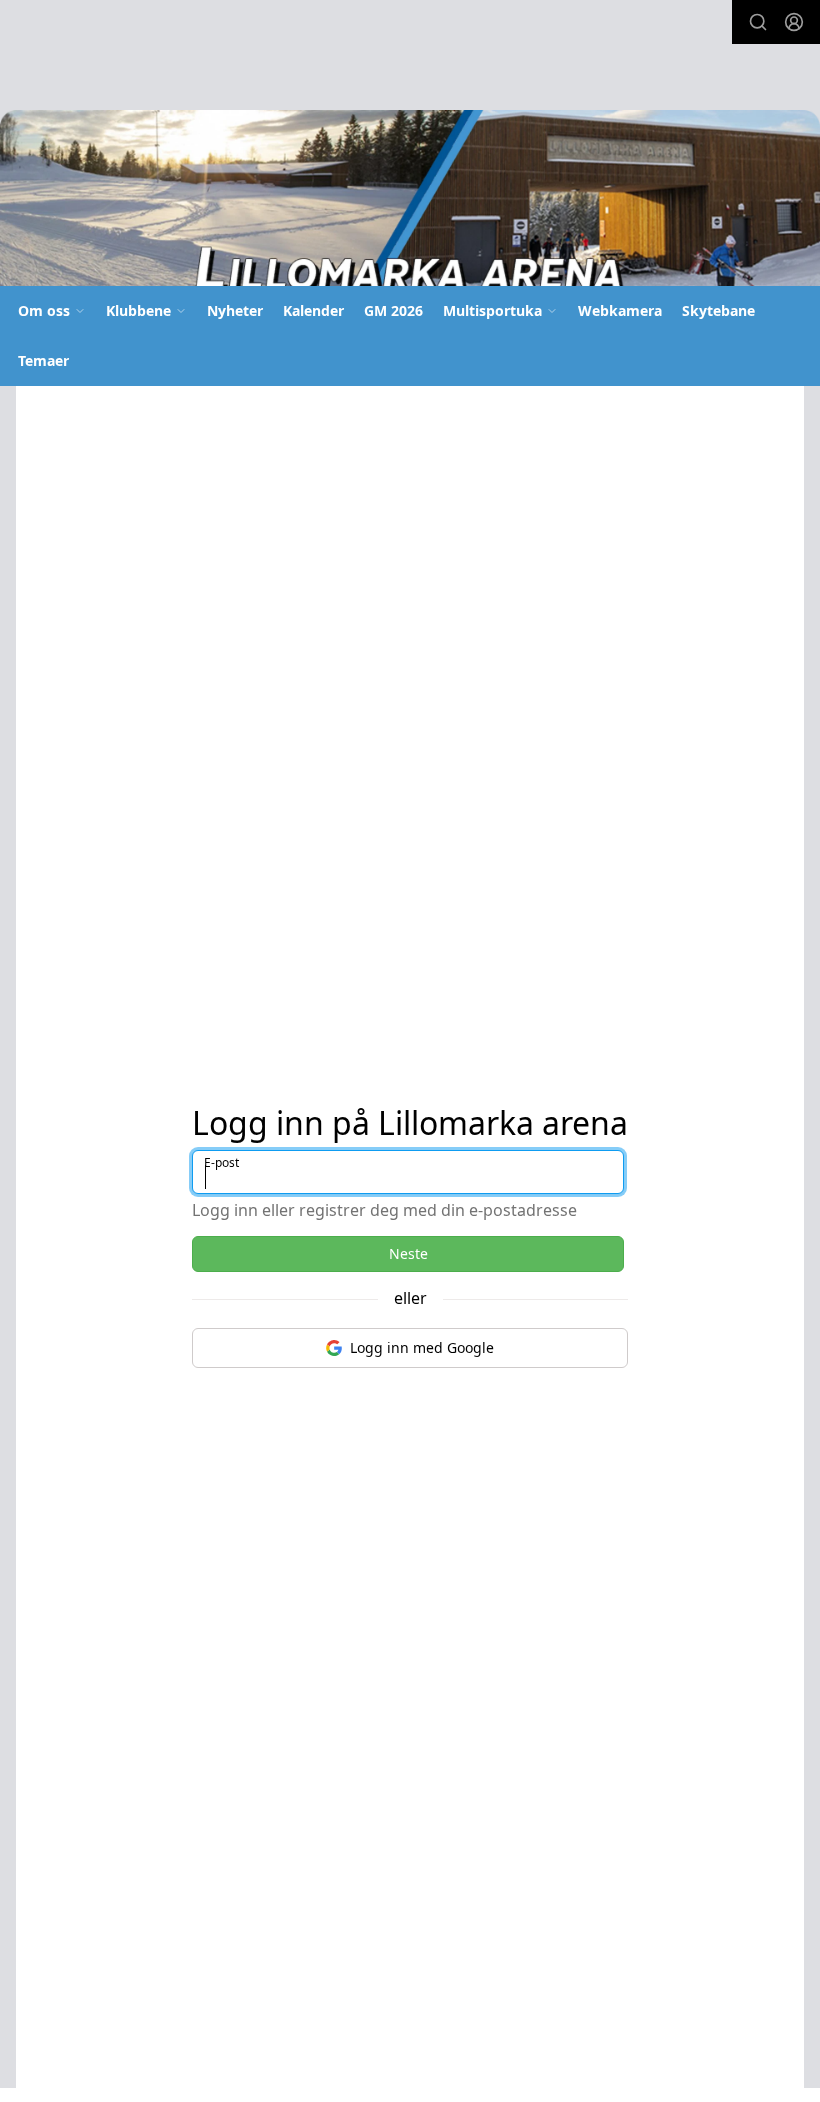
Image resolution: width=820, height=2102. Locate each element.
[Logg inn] (794, 22)
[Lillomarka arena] (410, 204)
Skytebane (718, 310)
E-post (221, 1162)
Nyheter (235, 310)
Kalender (313, 310)
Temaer (43, 360)
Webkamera (620, 310)
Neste (408, 1253)
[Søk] (758, 22)
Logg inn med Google (422, 1347)
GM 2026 (393, 310)
